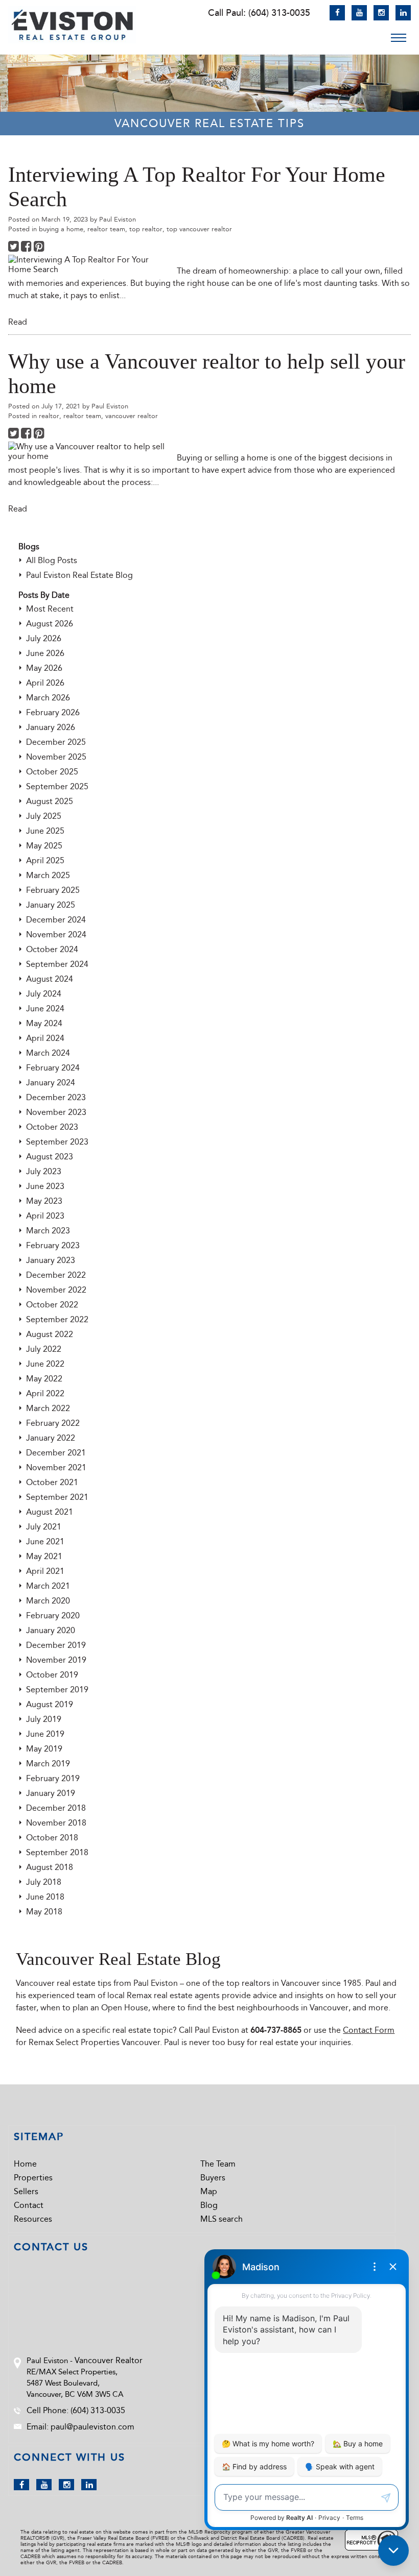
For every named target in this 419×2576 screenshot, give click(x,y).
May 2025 (44, 846)
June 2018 (45, 1897)
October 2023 (52, 1127)
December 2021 (56, 1453)
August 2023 (50, 1157)
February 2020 (53, 1615)
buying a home (61, 229)
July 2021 (44, 1527)
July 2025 (44, 816)
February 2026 (53, 712)
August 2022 (50, 1334)
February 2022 (53, 1423)
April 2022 (45, 1393)
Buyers (213, 2178)
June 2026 (45, 653)
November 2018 (56, 1823)
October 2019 (52, 1675)
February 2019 (53, 1778)
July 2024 (44, 994)
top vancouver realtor (199, 229)
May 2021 (44, 1556)
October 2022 (52, 1305)
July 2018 (44, 1882)
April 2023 (45, 1216)
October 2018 (52, 1838)
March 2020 (48, 1601)
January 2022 (51, 1438)
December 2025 (56, 742)
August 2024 (50, 979)
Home (25, 2164)
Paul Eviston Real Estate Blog (79, 575)
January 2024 (51, 1083)
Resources (33, 2219)
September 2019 (57, 1690)
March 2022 (48, 1408)
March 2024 (48, 1053)
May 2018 (44, 1912)
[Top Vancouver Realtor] (72, 25)
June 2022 (45, 1364)
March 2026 (48, 698)
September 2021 (57, 1497)
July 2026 (44, 638)
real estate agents (187, 1995)
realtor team (106, 229)
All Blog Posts (52, 560)
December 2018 (56, 1808)
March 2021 (48, 1586)
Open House (125, 2008)
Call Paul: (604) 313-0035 (259, 13)
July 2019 (44, 1719)
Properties (33, 2178)
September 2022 (57, 1319)
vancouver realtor (132, 416)
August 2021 (50, 1512)
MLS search (222, 2219)
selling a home (241, 458)
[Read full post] (89, 264)
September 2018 (57, 1852)
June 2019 (45, 1734)
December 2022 (56, 1275)
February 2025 (53, 890)
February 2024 (53, 1068)
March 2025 (48, 875)
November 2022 (56, 1290)
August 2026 (50, 624)
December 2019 (56, 1645)
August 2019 (50, 1704)
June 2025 (45, 831)
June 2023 (45, 1186)
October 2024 (52, 949)
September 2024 (57, 964)
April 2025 (45, 860)
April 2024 (45, 1038)
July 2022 (44, 1349)
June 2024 (45, 1008)
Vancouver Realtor (109, 2360)
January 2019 (51, 1793)
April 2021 (45, 1571)
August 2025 (50, 801)
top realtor (146, 229)
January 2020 (51, 1630)
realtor (49, 416)
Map (209, 2191)
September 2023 (57, 1142)
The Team (218, 2164)
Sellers (26, 2191)
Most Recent (50, 609)
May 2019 (44, 1749)
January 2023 (51, 1260)
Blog (209, 2205)
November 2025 (56, 757)
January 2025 (51, 905)
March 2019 (48, 1764)
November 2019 (56, 1660)
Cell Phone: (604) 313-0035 (76, 2410)
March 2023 (48, 1231)
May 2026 (44, 668)
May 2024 (44, 1023)
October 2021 (52, 1482)
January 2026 (51, 727)
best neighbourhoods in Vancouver (283, 2008)
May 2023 (44, 1201)
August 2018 (50, 1867)
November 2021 (56, 1467)
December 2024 (56, 920)
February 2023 (53, 1245)
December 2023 (56, 1097)
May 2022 (44, 1379)
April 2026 (45, 683)
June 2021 (45, 1541)
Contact (29, 2205)
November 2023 (56, 1112)
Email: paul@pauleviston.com (80, 2427)
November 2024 (56, 934)
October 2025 (52, 772)
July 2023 (44, 1171)
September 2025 (57, 786)
